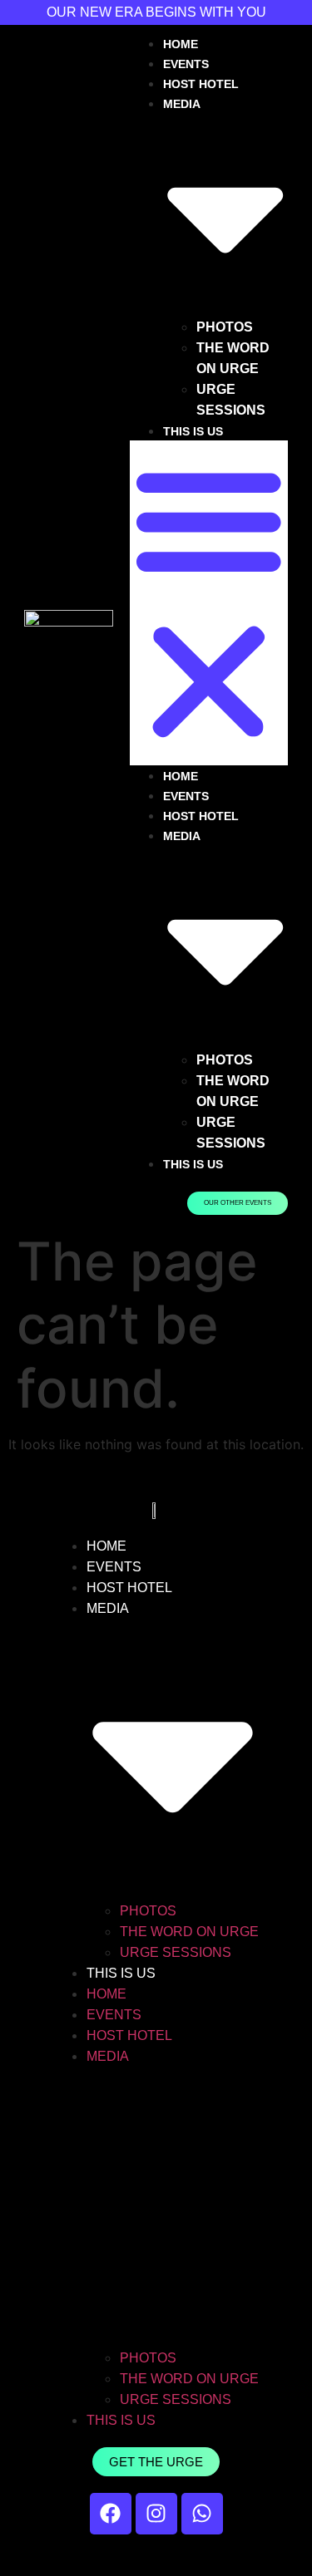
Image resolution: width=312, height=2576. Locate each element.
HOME (181, 44)
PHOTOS (225, 327)
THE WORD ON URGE (189, 1932)
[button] (209, 603)
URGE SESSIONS (176, 1952)
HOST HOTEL (201, 84)
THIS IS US (193, 431)
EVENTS (186, 64)
